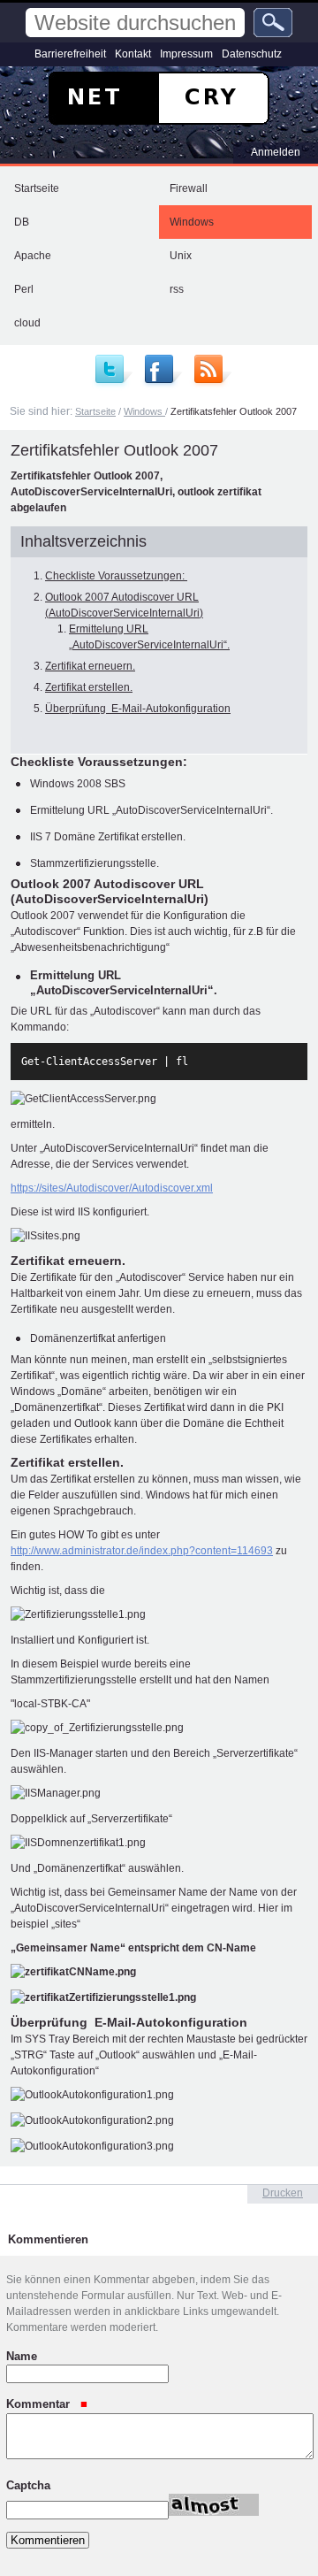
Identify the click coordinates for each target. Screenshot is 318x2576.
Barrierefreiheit (70, 54)
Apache (33, 256)
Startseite (37, 188)
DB (22, 222)
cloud (27, 323)
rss (177, 289)
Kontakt (133, 54)
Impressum (186, 54)
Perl (24, 289)
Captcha (28, 2484)
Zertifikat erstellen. (89, 687)
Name (22, 2356)
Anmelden (276, 152)
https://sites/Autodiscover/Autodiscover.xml (112, 1188)
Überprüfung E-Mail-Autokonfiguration (138, 709)
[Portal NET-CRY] (159, 98)
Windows (192, 222)
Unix (181, 256)
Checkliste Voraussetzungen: (116, 576)
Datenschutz (252, 54)
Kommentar (40, 2404)
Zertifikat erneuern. (90, 666)
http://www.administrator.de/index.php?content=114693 (142, 1551)
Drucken (283, 2193)
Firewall (189, 188)
